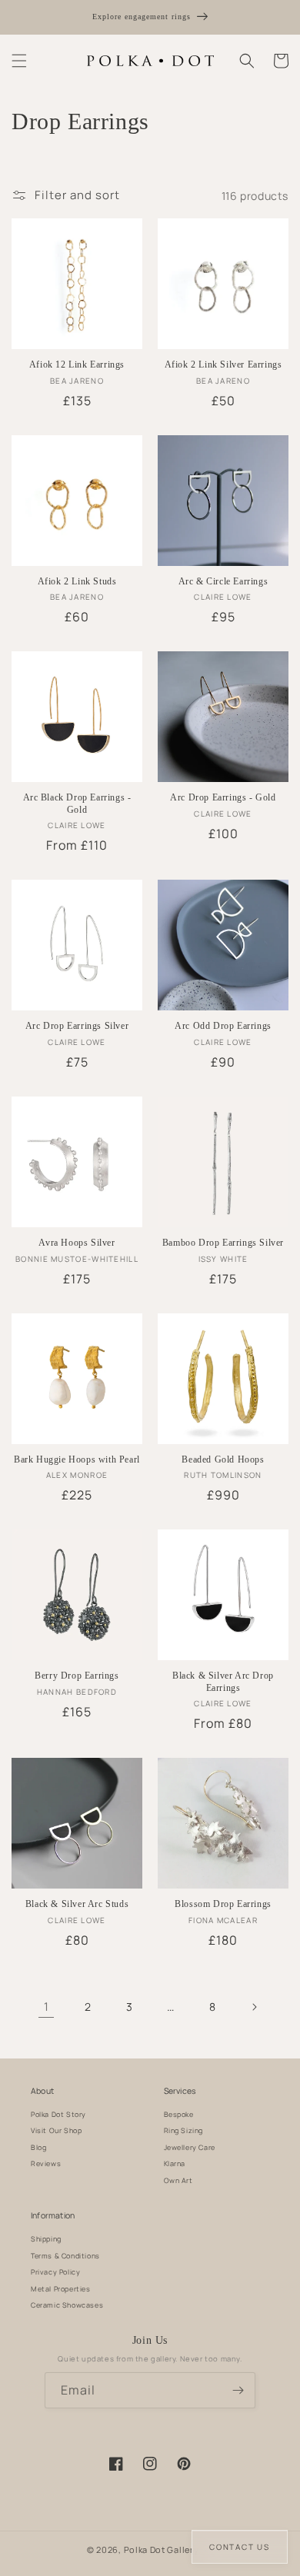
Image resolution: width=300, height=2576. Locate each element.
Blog (38, 2147)
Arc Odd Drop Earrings (223, 1026)
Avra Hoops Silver (77, 1243)
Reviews (46, 2163)
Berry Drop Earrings (77, 1676)
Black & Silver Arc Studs (77, 1904)
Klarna (175, 2163)
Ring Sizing (184, 2130)
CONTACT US (240, 2547)
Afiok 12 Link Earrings (77, 364)
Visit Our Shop (56, 2130)
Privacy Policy (55, 2272)
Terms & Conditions (65, 2256)
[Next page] (254, 2007)
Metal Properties (61, 2289)
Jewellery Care (190, 2147)
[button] (19, 61)
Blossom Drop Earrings (223, 1904)
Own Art (178, 2180)
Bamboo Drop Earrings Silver (223, 1243)
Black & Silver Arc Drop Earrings (223, 1682)
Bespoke (179, 2114)
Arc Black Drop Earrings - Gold (77, 804)
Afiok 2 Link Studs (77, 581)
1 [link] (47, 2007)
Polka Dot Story (58, 2114)
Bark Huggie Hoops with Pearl (77, 1459)
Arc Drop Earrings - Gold (223, 797)
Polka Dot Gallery (162, 2549)
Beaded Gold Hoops (223, 1459)
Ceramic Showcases (67, 2305)
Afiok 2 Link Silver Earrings (223, 364)
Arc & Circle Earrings (223, 581)
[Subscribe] (238, 2390)
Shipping (46, 2239)
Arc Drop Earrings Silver (77, 1026)
